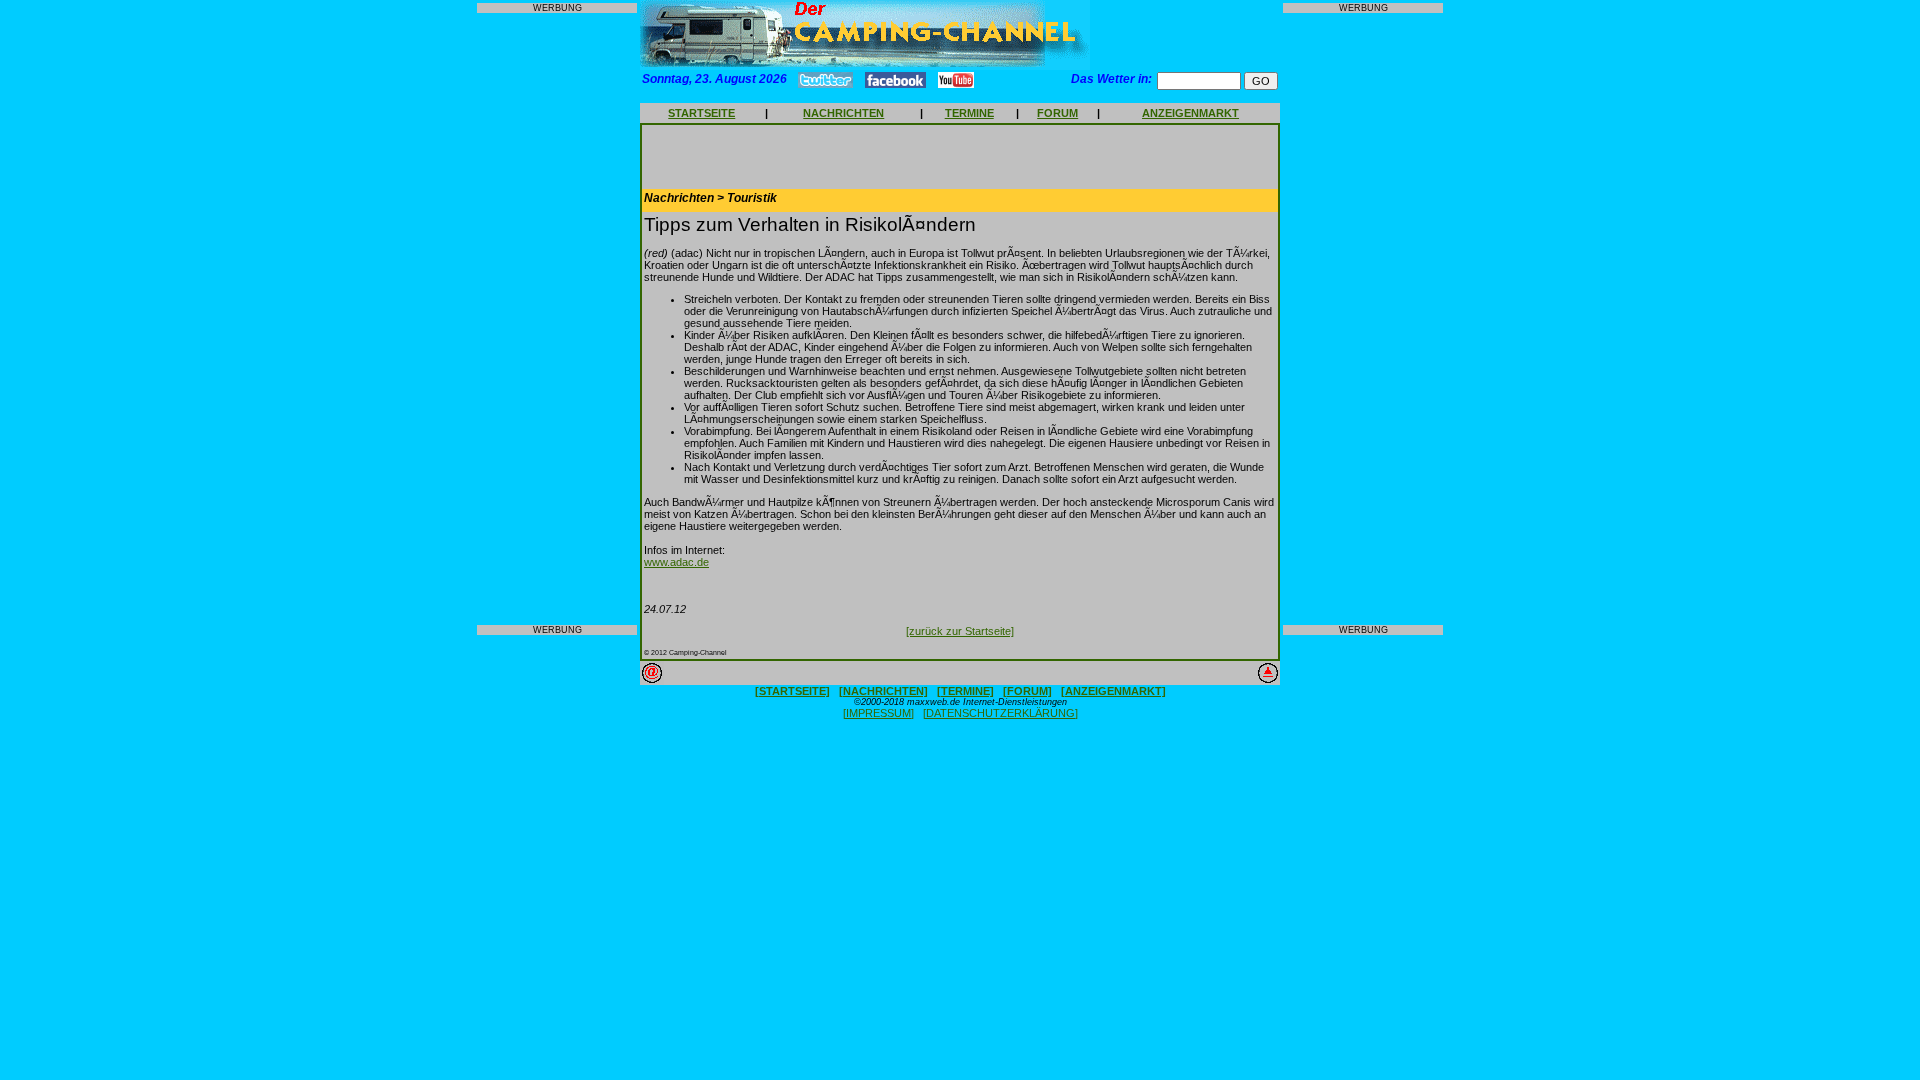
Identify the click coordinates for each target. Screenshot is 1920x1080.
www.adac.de (676, 562)
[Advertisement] (557, 319)
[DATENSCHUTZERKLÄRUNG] (1000, 713)
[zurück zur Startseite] (960, 631)
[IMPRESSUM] (878, 713)
